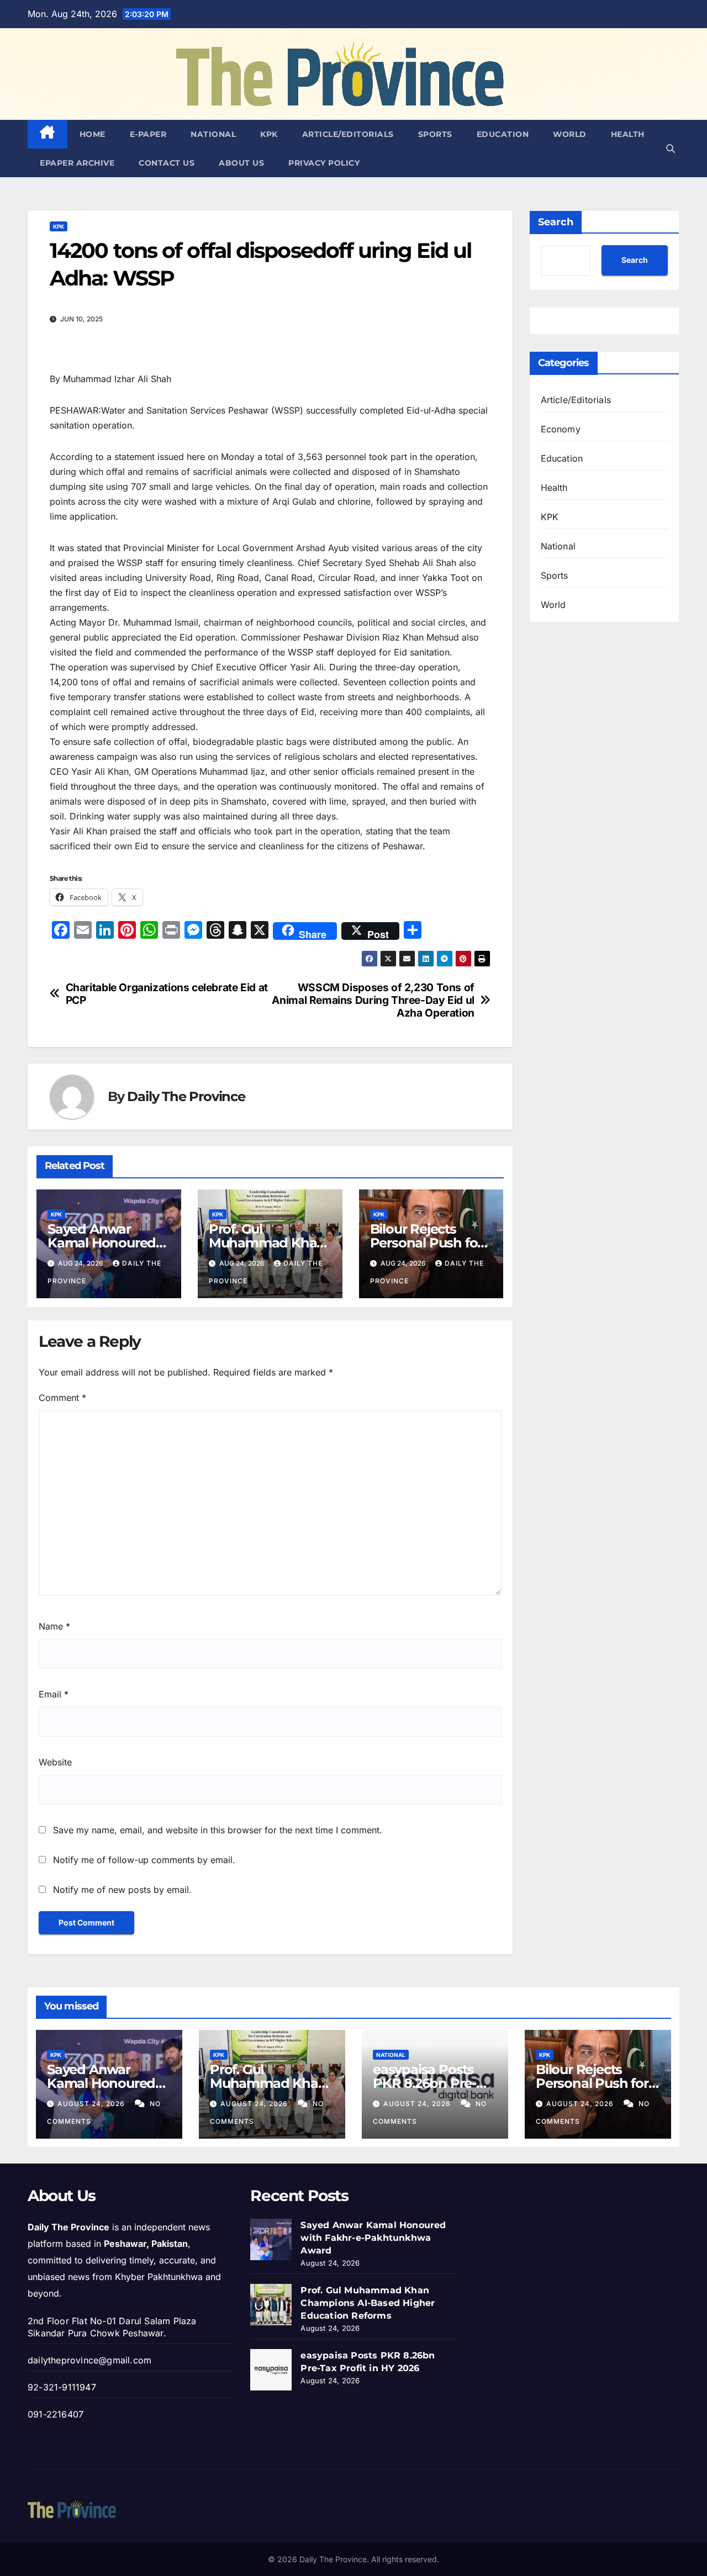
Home (93, 134)
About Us (241, 163)
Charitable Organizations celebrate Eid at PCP (167, 994)
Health (628, 134)
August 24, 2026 (92, 2104)
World (570, 134)
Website (55, 1762)
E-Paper (148, 134)
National (213, 134)
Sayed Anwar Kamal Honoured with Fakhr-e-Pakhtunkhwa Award (373, 2238)
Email (54, 1694)
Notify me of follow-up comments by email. (144, 1860)
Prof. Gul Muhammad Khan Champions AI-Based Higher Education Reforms (368, 2303)
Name (54, 1626)
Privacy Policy (324, 163)
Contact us (167, 163)
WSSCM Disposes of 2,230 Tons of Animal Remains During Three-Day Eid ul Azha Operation (373, 1000)
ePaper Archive (77, 163)
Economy (561, 429)
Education (503, 134)
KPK (269, 134)
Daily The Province (186, 1096)
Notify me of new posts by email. (122, 1890)
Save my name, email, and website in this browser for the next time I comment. (218, 1830)
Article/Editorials (348, 134)
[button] (671, 149)
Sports (435, 134)
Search (556, 222)
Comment (62, 1398)
